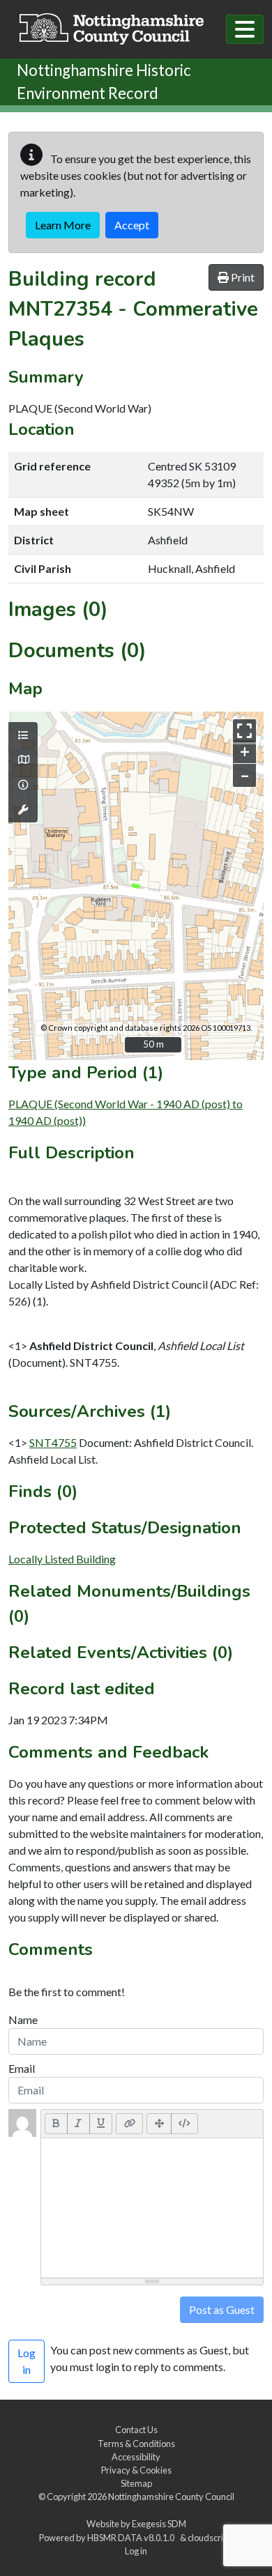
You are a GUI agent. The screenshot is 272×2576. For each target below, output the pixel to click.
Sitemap (136, 2483)
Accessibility (136, 2457)
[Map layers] (23, 735)
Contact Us (136, 2430)
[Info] (23, 785)
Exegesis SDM (159, 2524)
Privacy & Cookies (136, 2470)
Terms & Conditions (136, 2444)
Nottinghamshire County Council (171, 2497)
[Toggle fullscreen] (244, 731)
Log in (136, 2551)
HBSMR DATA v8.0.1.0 (132, 2538)
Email (22, 2068)
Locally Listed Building (62, 1559)
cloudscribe (210, 2538)
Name (23, 2019)
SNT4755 (53, 1442)
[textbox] (152, 2208)
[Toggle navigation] (245, 29)
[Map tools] (23, 810)
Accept (132, 225)
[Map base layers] (23, 760)
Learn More (63, 225)
